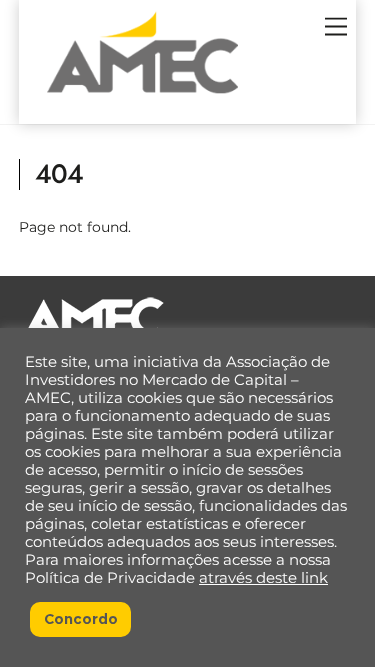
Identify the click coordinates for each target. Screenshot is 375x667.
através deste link (263, 578)
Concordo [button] (81, 619)
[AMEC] (143, 99)
